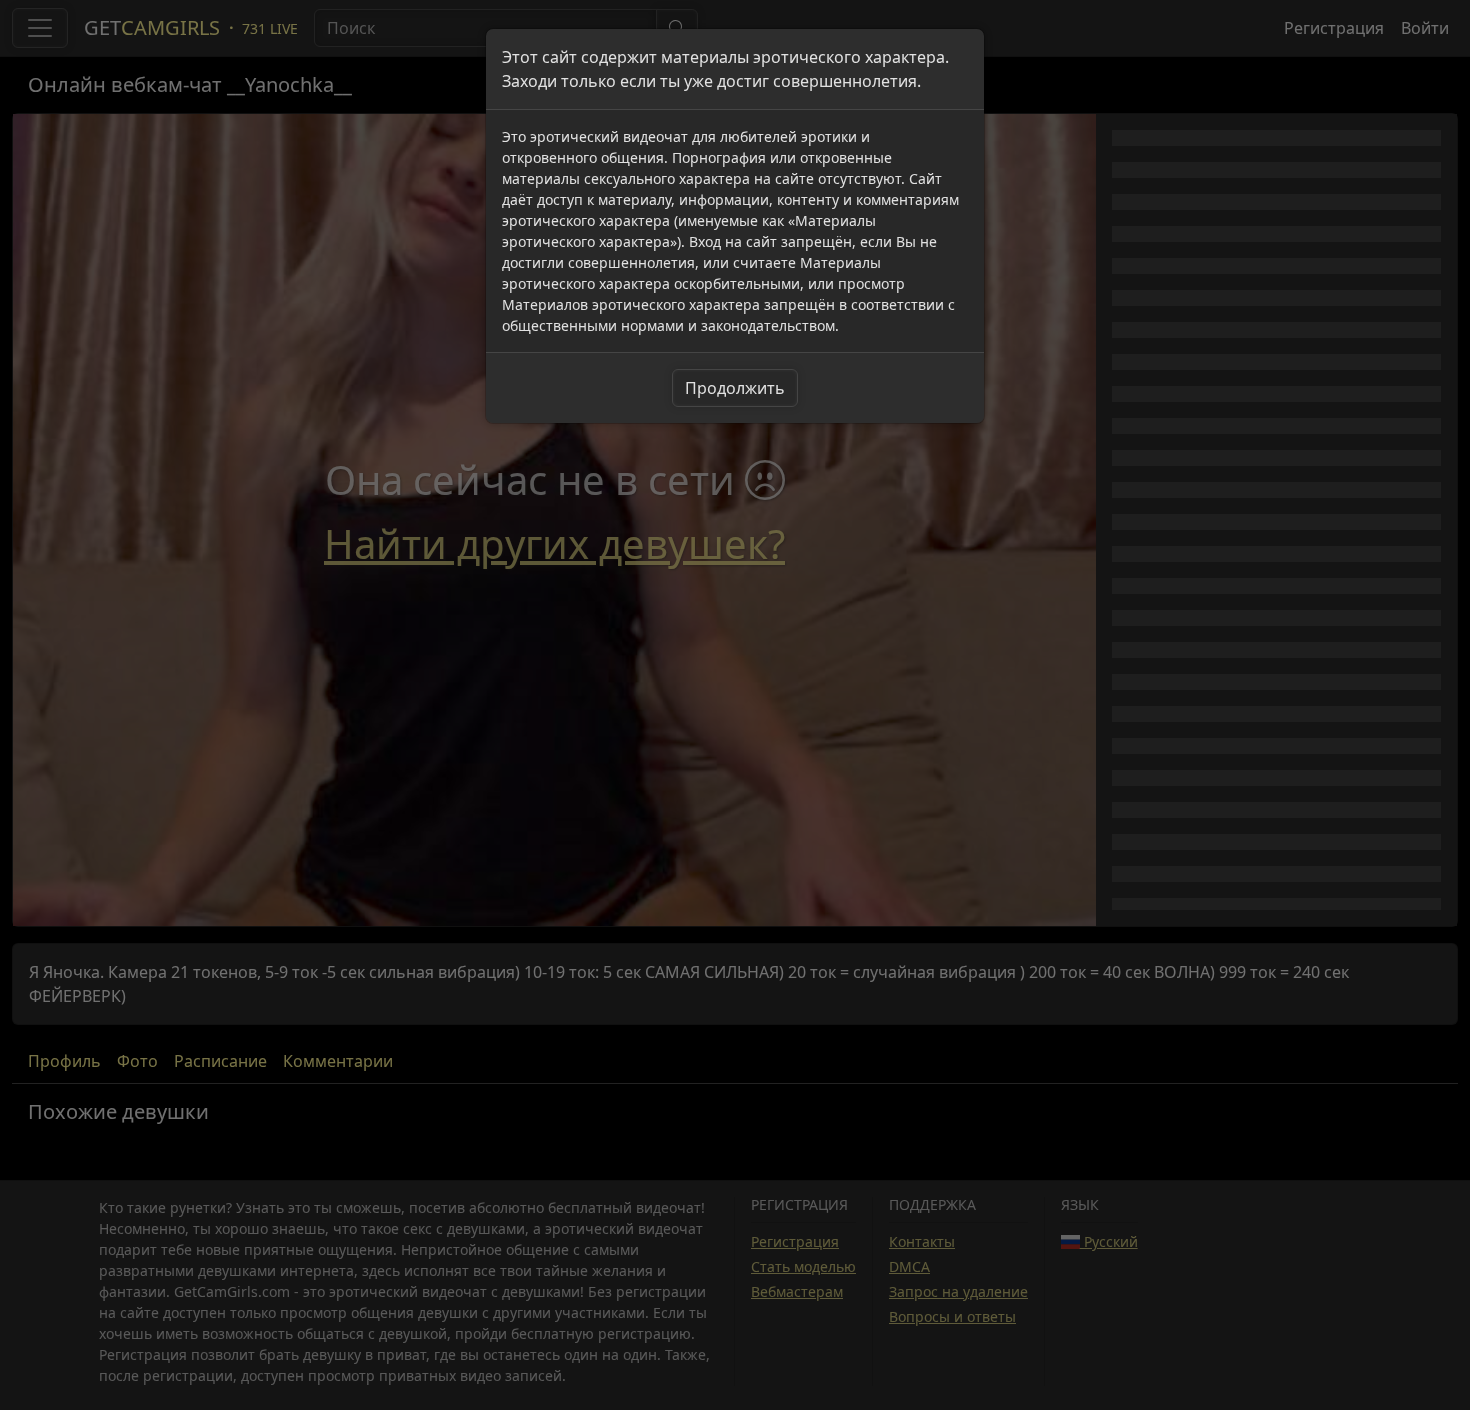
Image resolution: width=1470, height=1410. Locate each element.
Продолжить (735, 388)
